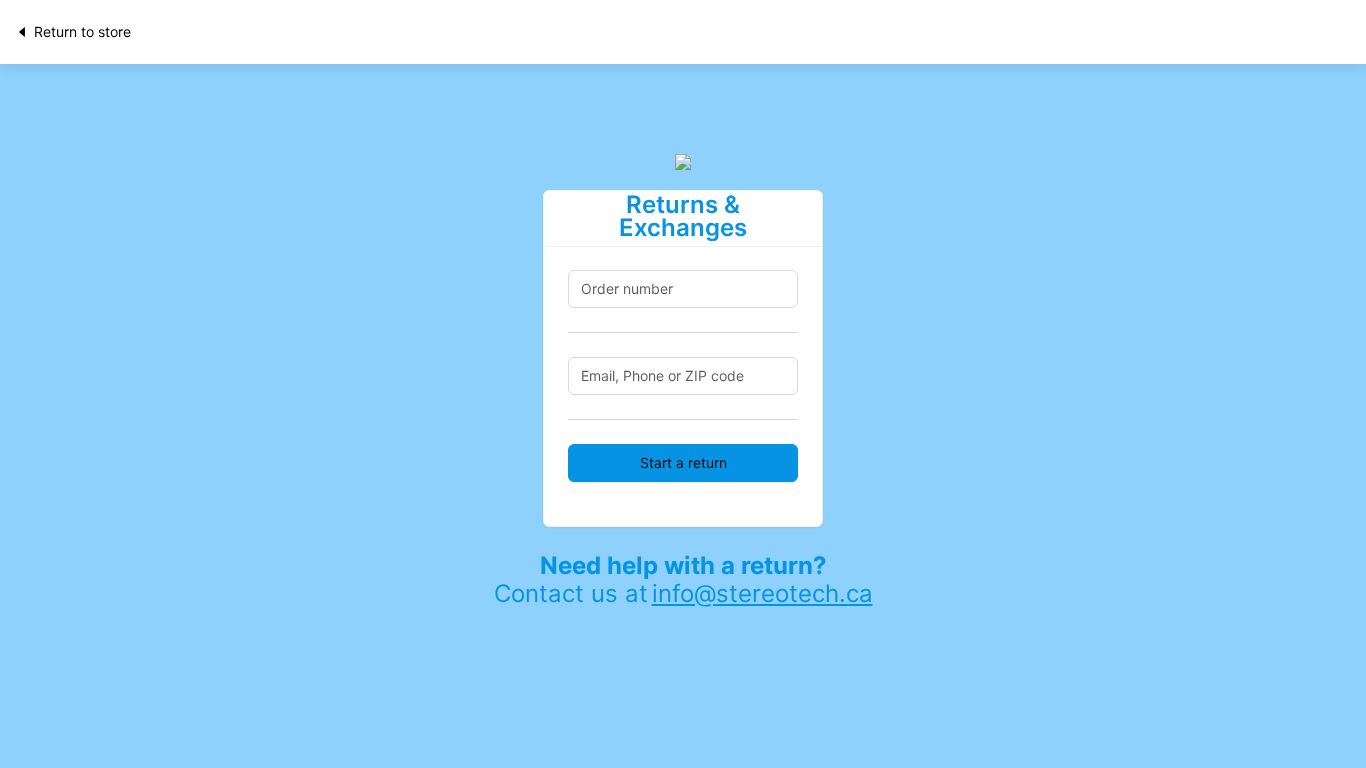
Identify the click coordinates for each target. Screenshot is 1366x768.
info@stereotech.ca (762, 593)
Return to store (82, 31)
